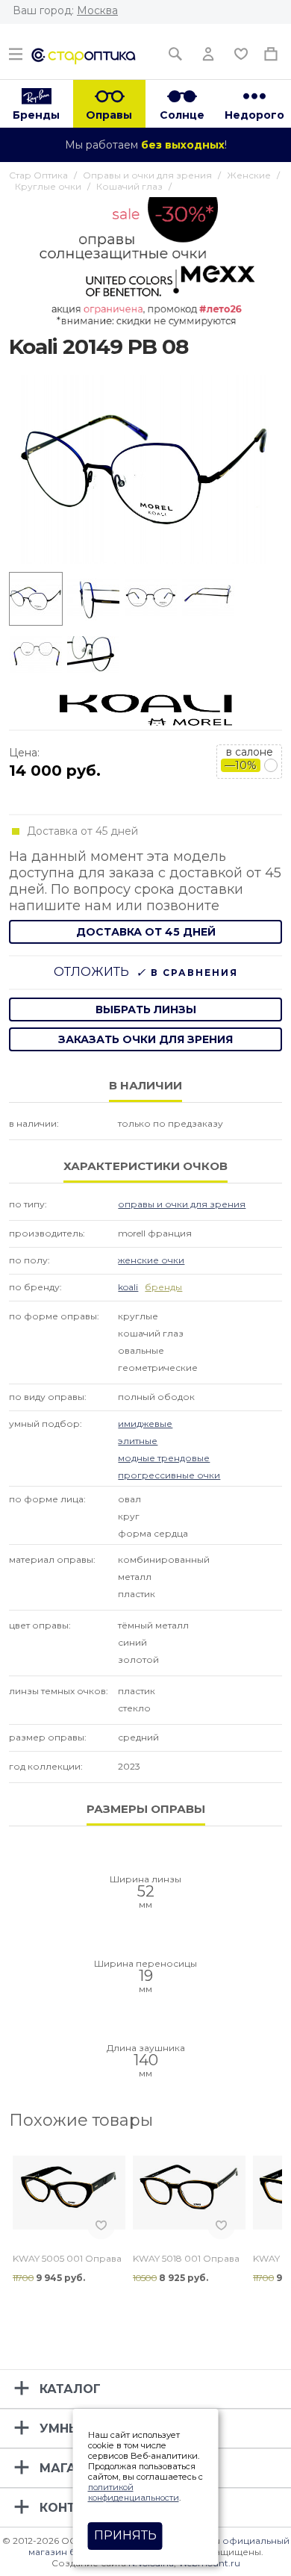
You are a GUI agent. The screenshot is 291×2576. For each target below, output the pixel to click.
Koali (128, 1287)
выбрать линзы (146, 1009)
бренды (163, 1287)
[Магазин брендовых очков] (84, 55)
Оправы (109, 115)
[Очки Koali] (146, 709)
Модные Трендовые (164, 1458)
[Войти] (208, 50)
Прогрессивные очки (169, 1475)
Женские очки (151, 1260)
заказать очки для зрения (145, 1039)
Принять (125, 2535)
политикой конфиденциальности (134, 2492)
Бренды (36, 115)
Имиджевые (145, 1424)
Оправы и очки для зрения (182, 1204)
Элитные (138, 1441)
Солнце (182, 115)
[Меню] (16, 50)
